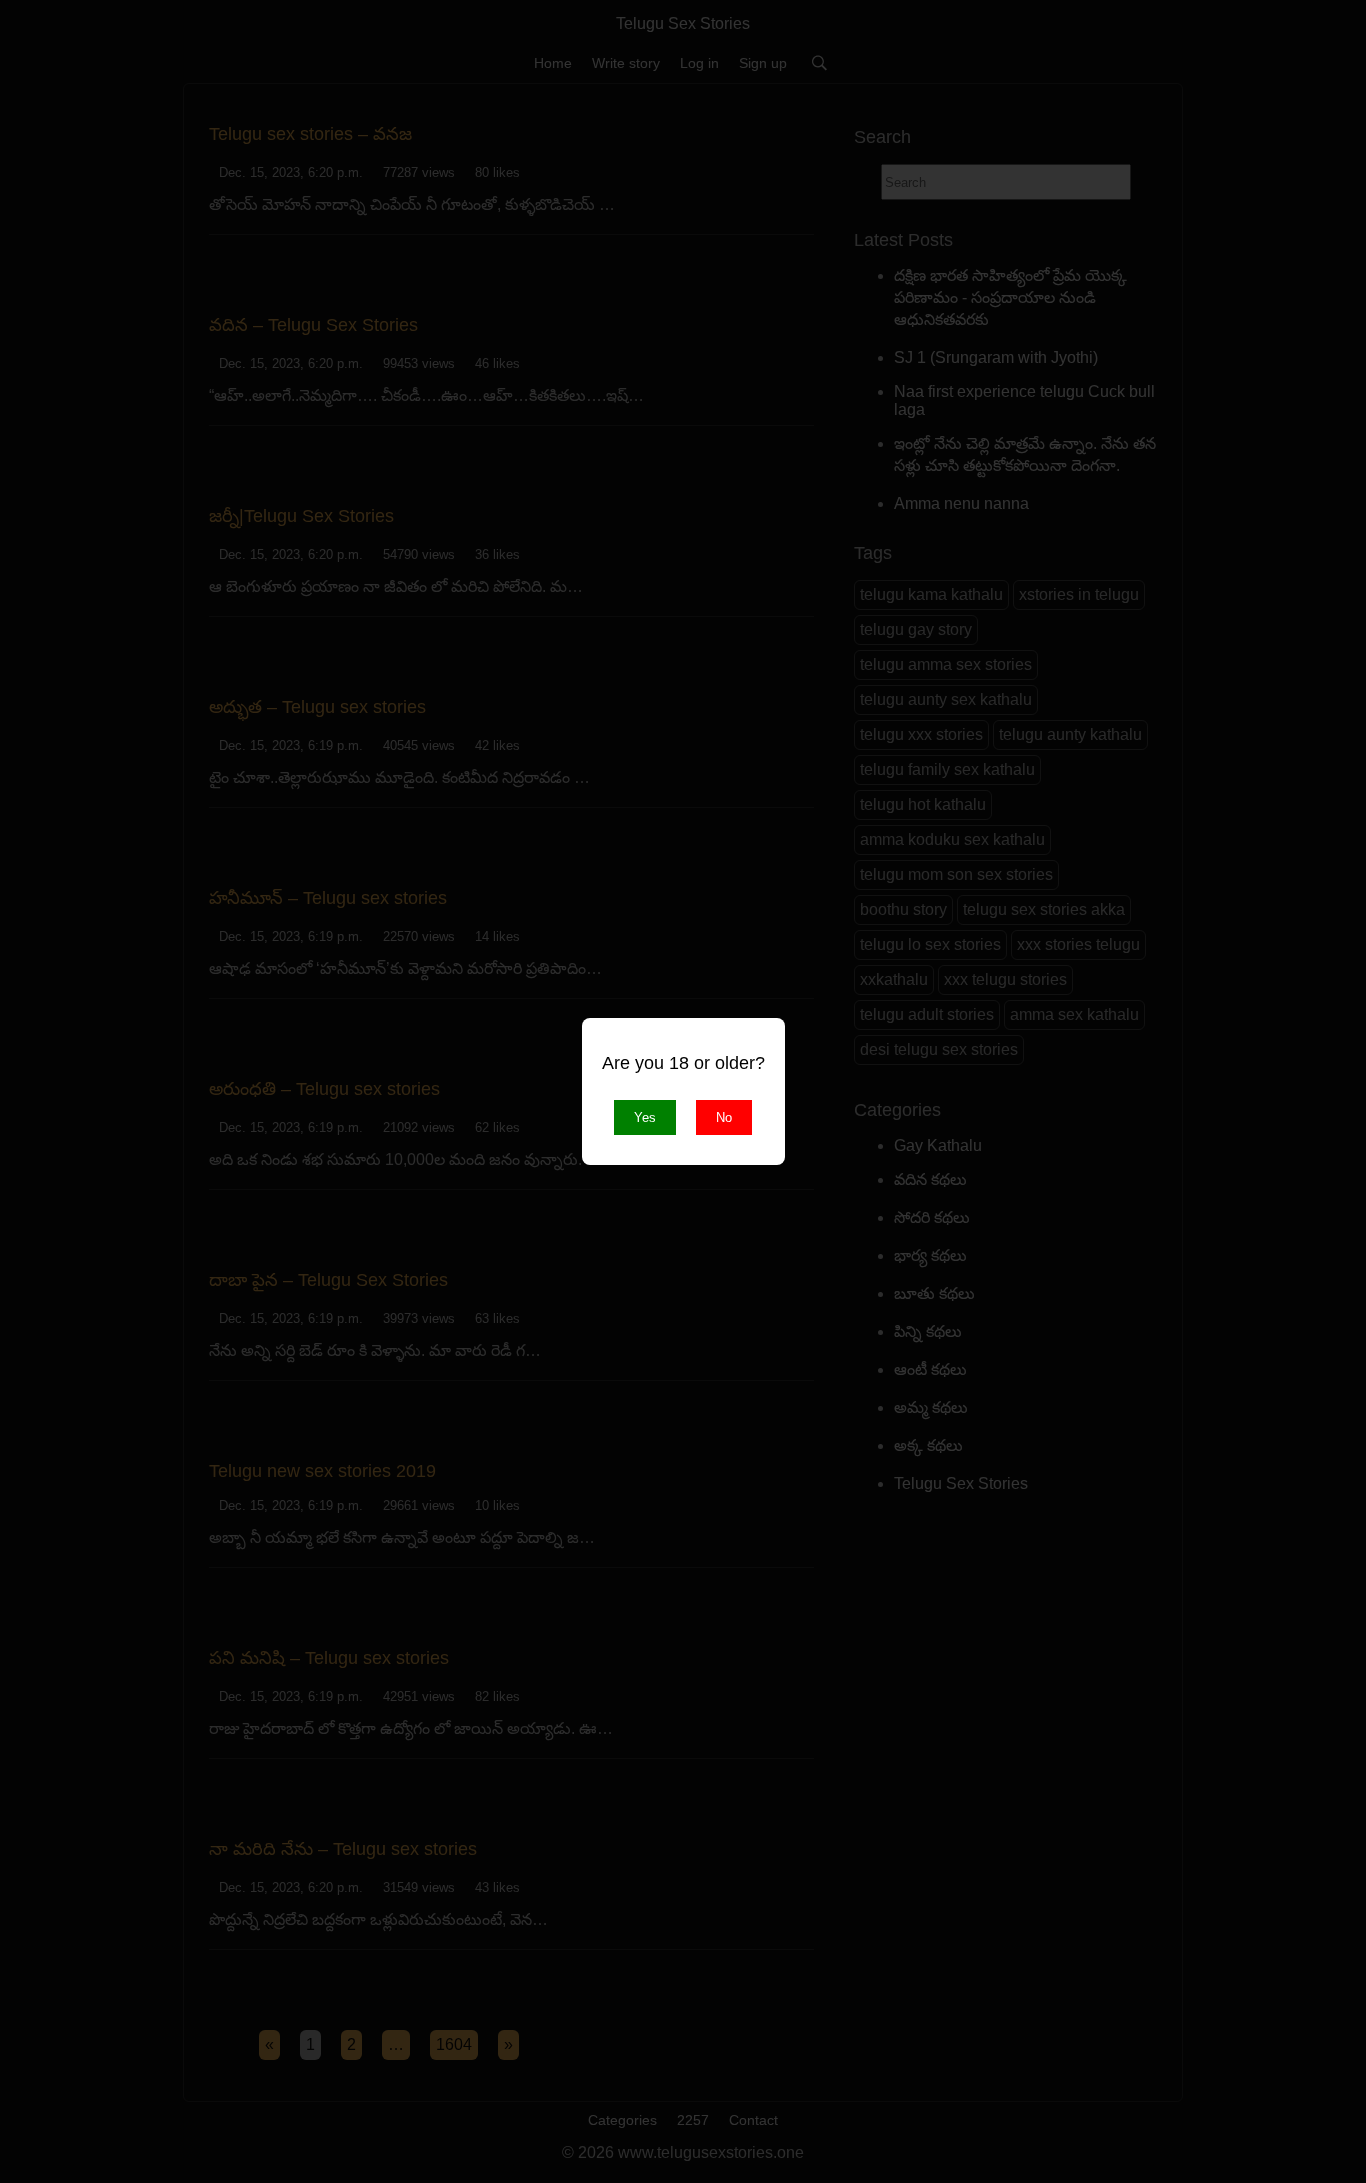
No (724, 1117)
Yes (645, 1117)
